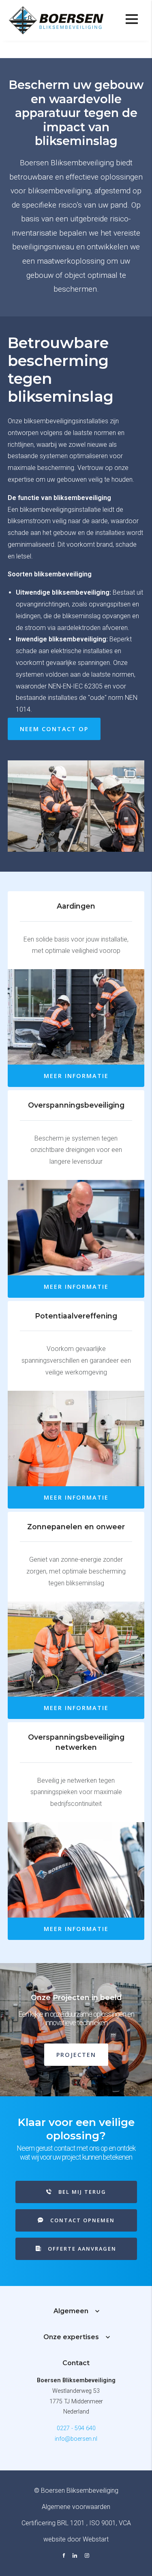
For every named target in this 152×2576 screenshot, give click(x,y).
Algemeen (71, 2311)
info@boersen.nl (76, 2439)
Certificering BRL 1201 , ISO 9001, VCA (76, 2523)
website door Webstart (76, 2539)
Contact (76, 2363)
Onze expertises (81, 49)
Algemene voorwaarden (76, 2507)
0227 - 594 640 (76, 2428)
